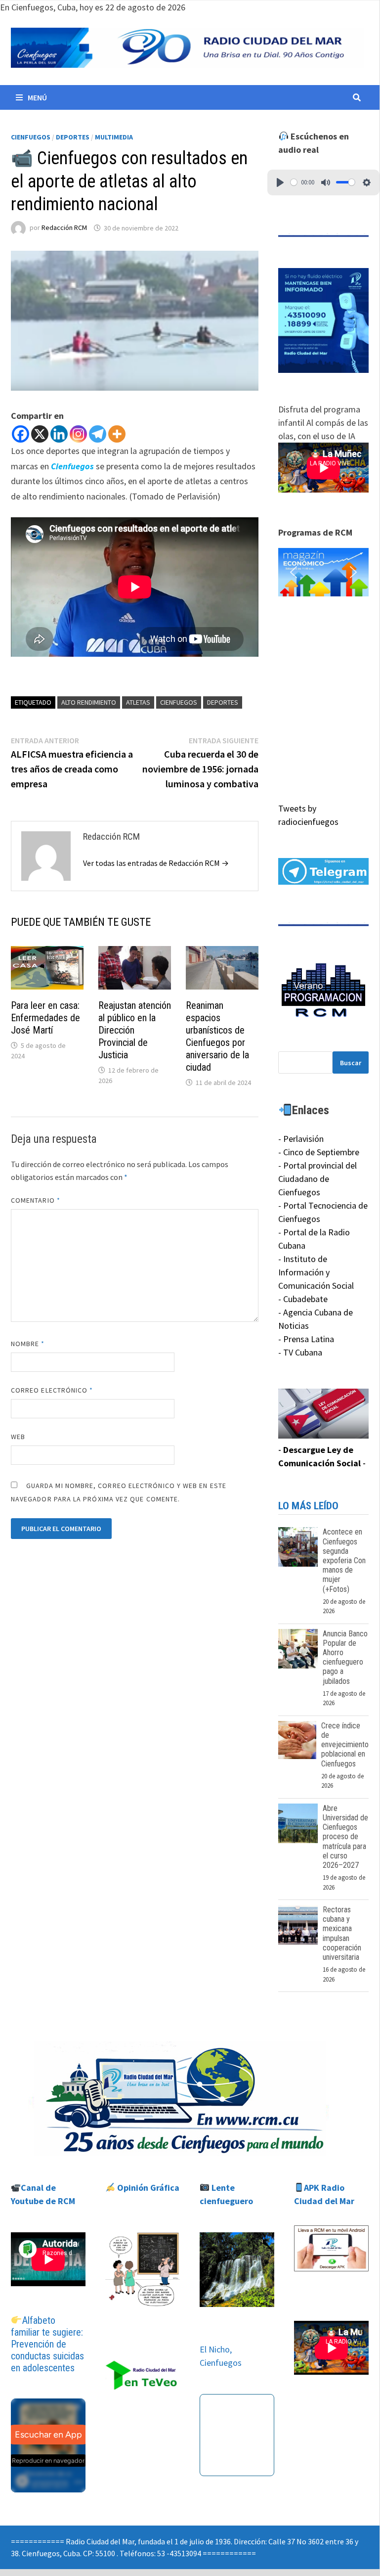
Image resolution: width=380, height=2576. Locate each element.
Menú (37, 97)
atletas (138, 702)
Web (18, 1437)
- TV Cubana (300, 1352)
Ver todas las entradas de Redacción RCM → (156, 863)
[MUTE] (326, 182)
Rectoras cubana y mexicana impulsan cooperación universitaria (342, 1933)
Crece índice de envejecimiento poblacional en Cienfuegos (345, 1745)
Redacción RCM (64, 228)
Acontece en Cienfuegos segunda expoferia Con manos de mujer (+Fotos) (344, 1560)
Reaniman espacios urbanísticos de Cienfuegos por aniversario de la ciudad (217, 1036)
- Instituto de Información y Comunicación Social (316, 1272)
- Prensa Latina (306, 1339)
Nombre (28, 1344)
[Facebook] (21, 434)
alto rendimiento (89, 702)
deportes (223, 702)
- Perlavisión (301, 1139)
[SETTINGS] (367, 182)
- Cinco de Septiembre (319, 1152)
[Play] (280, 182)
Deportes (73, 137)
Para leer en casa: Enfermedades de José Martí (45, 1018)
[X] (40, 434)
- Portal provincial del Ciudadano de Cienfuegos (317, 1179)
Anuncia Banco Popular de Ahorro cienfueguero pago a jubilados (345, 1657)
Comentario (36, 1200)
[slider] (294, 182)
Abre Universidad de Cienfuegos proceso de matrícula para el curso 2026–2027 (345, 1837)
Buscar (351, 1063)
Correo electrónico (52, 1390)
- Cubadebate (303, 1299)
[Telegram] (98, 434)
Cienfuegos (31, 137)
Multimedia (114, 137)
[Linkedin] (59, 434)
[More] (117, 434)
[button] (313, 572)
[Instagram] (78, 434)
